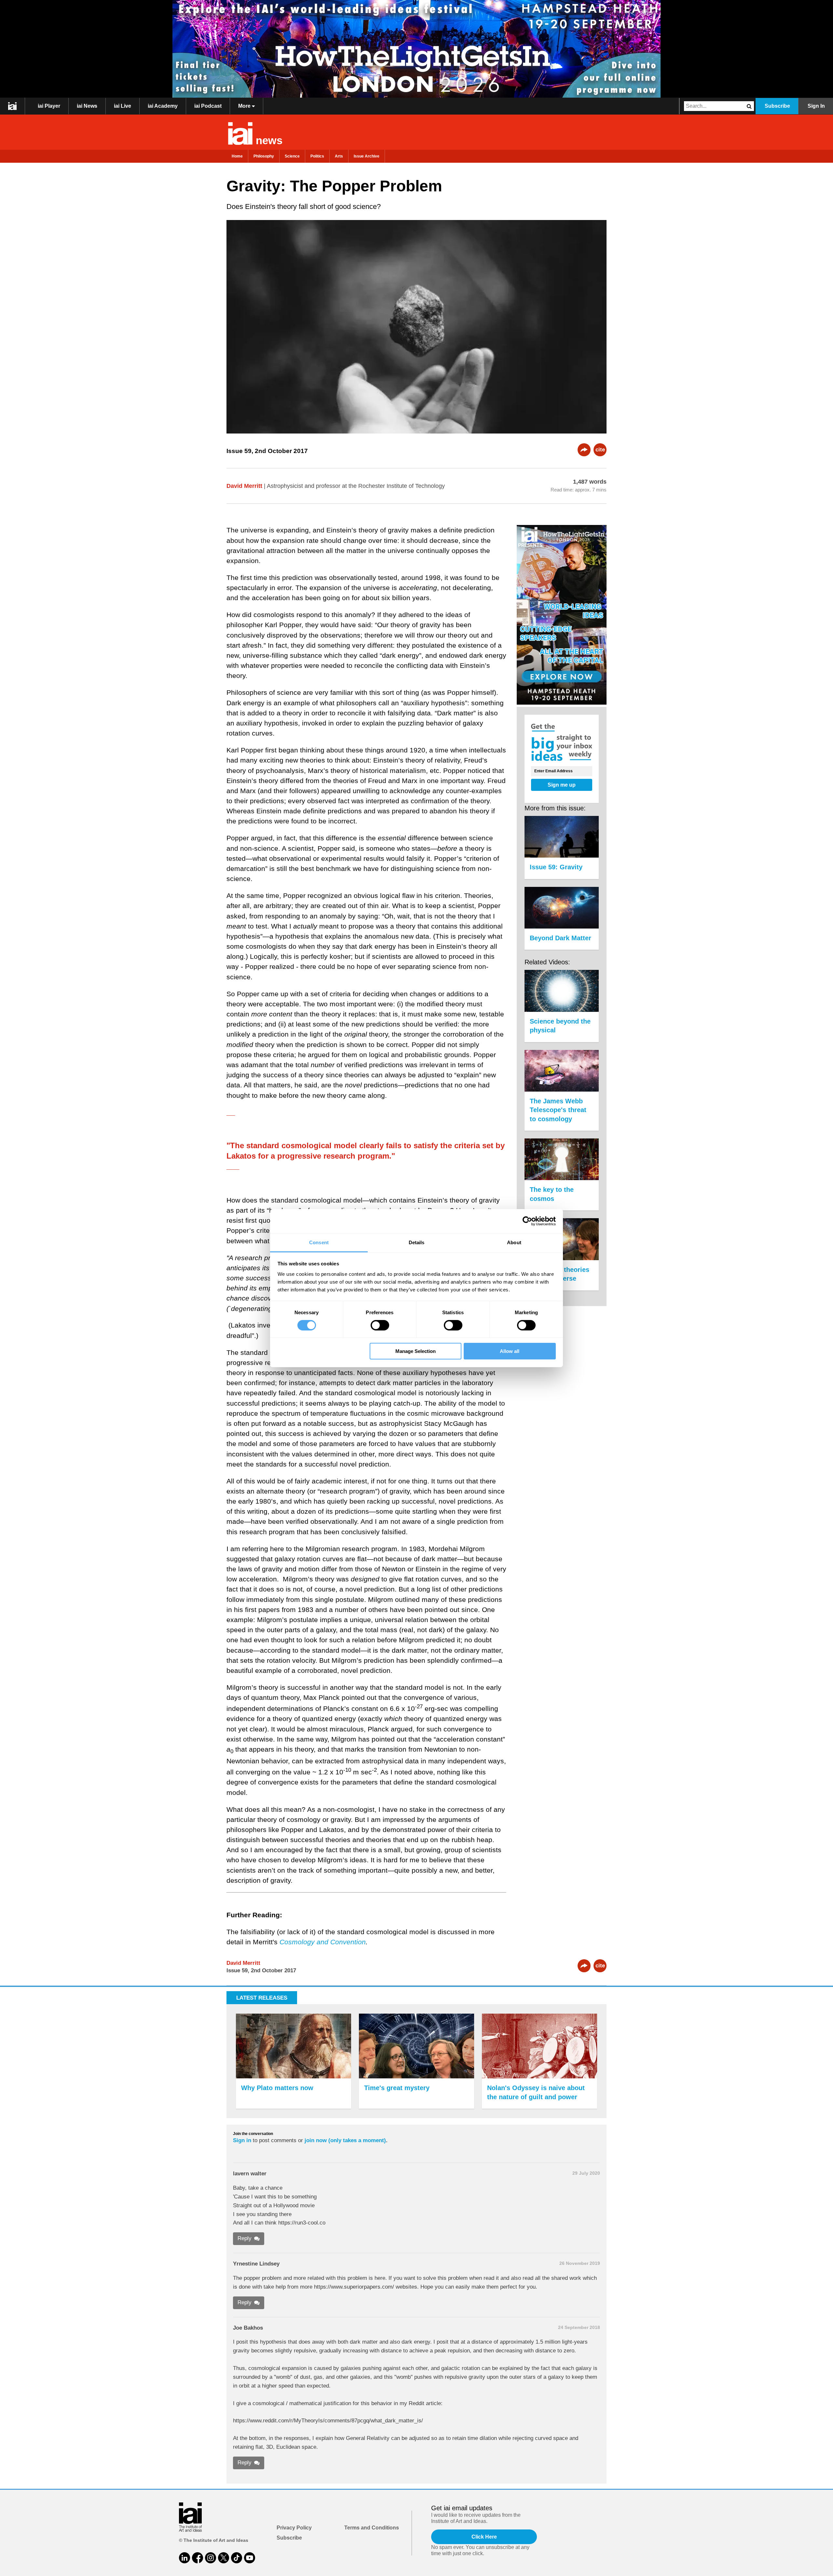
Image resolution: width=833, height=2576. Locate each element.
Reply (245, 2238)
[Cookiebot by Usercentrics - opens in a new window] (527, 1221)
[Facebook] (198, 2558)
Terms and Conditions (372, 2528)
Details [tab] (417, 1242)
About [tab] (514, 1242)
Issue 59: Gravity (556, 867)
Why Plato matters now (277, 2088)
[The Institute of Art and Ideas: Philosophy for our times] (13, 106)
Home (237, 156)
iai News (87, 106)
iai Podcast (208, 106)
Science (292, 156)
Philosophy (264, 156)
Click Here (484, 2537)
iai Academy (163, 106)
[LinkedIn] (184, 2558)
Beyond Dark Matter (560, 938)
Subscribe (777, 106)
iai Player (49, 106)
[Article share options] (584, 450)
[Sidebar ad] (562, 616)
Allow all (510, 1351)
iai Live (123, 106)
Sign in (242, 2140)
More (245, 106)
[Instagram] (211, 2558)
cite (600, 450)
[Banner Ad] (416, 49)
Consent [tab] (319, 1242)
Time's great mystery (397, 2088)
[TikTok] (237, 2558)
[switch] (380, 1325)
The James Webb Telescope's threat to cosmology (558, 1110)
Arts (339, 156)
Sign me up (562, 785)
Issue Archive (367, 156)
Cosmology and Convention (323, 1942)
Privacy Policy (294, 2528)
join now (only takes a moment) (345, 2140)
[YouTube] (250, 2558)
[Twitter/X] (224, 2558)
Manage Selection (416, 1351)
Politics (317, 156)
